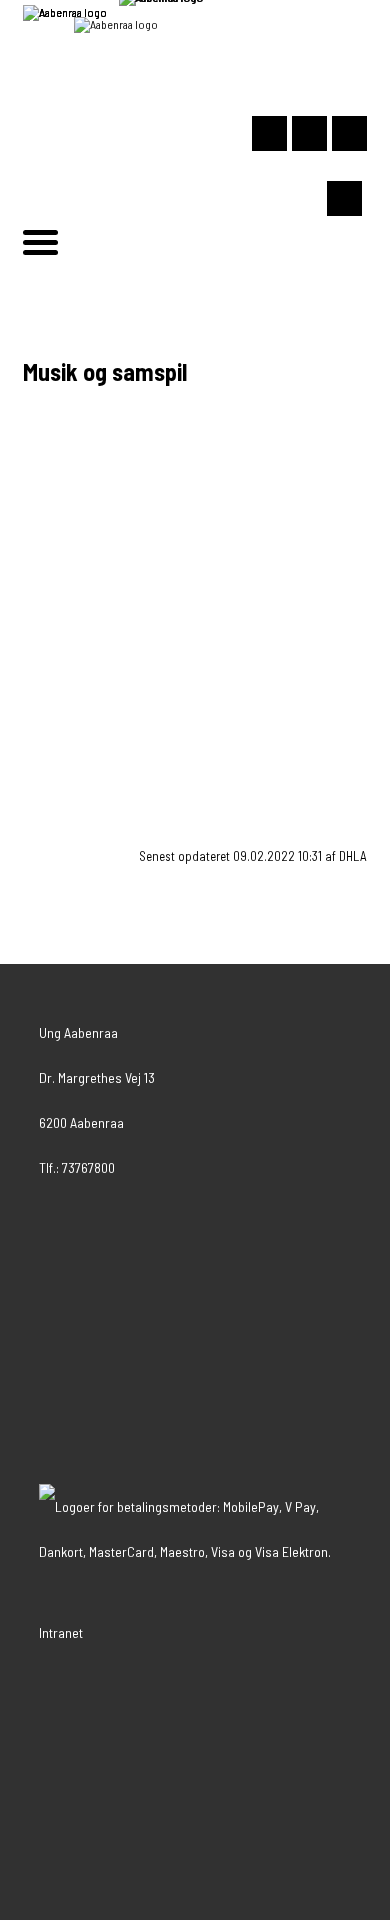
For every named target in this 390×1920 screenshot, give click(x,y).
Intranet (61, 1632)
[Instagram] (309, 133)
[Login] (269, 133)
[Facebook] (349, 133)
